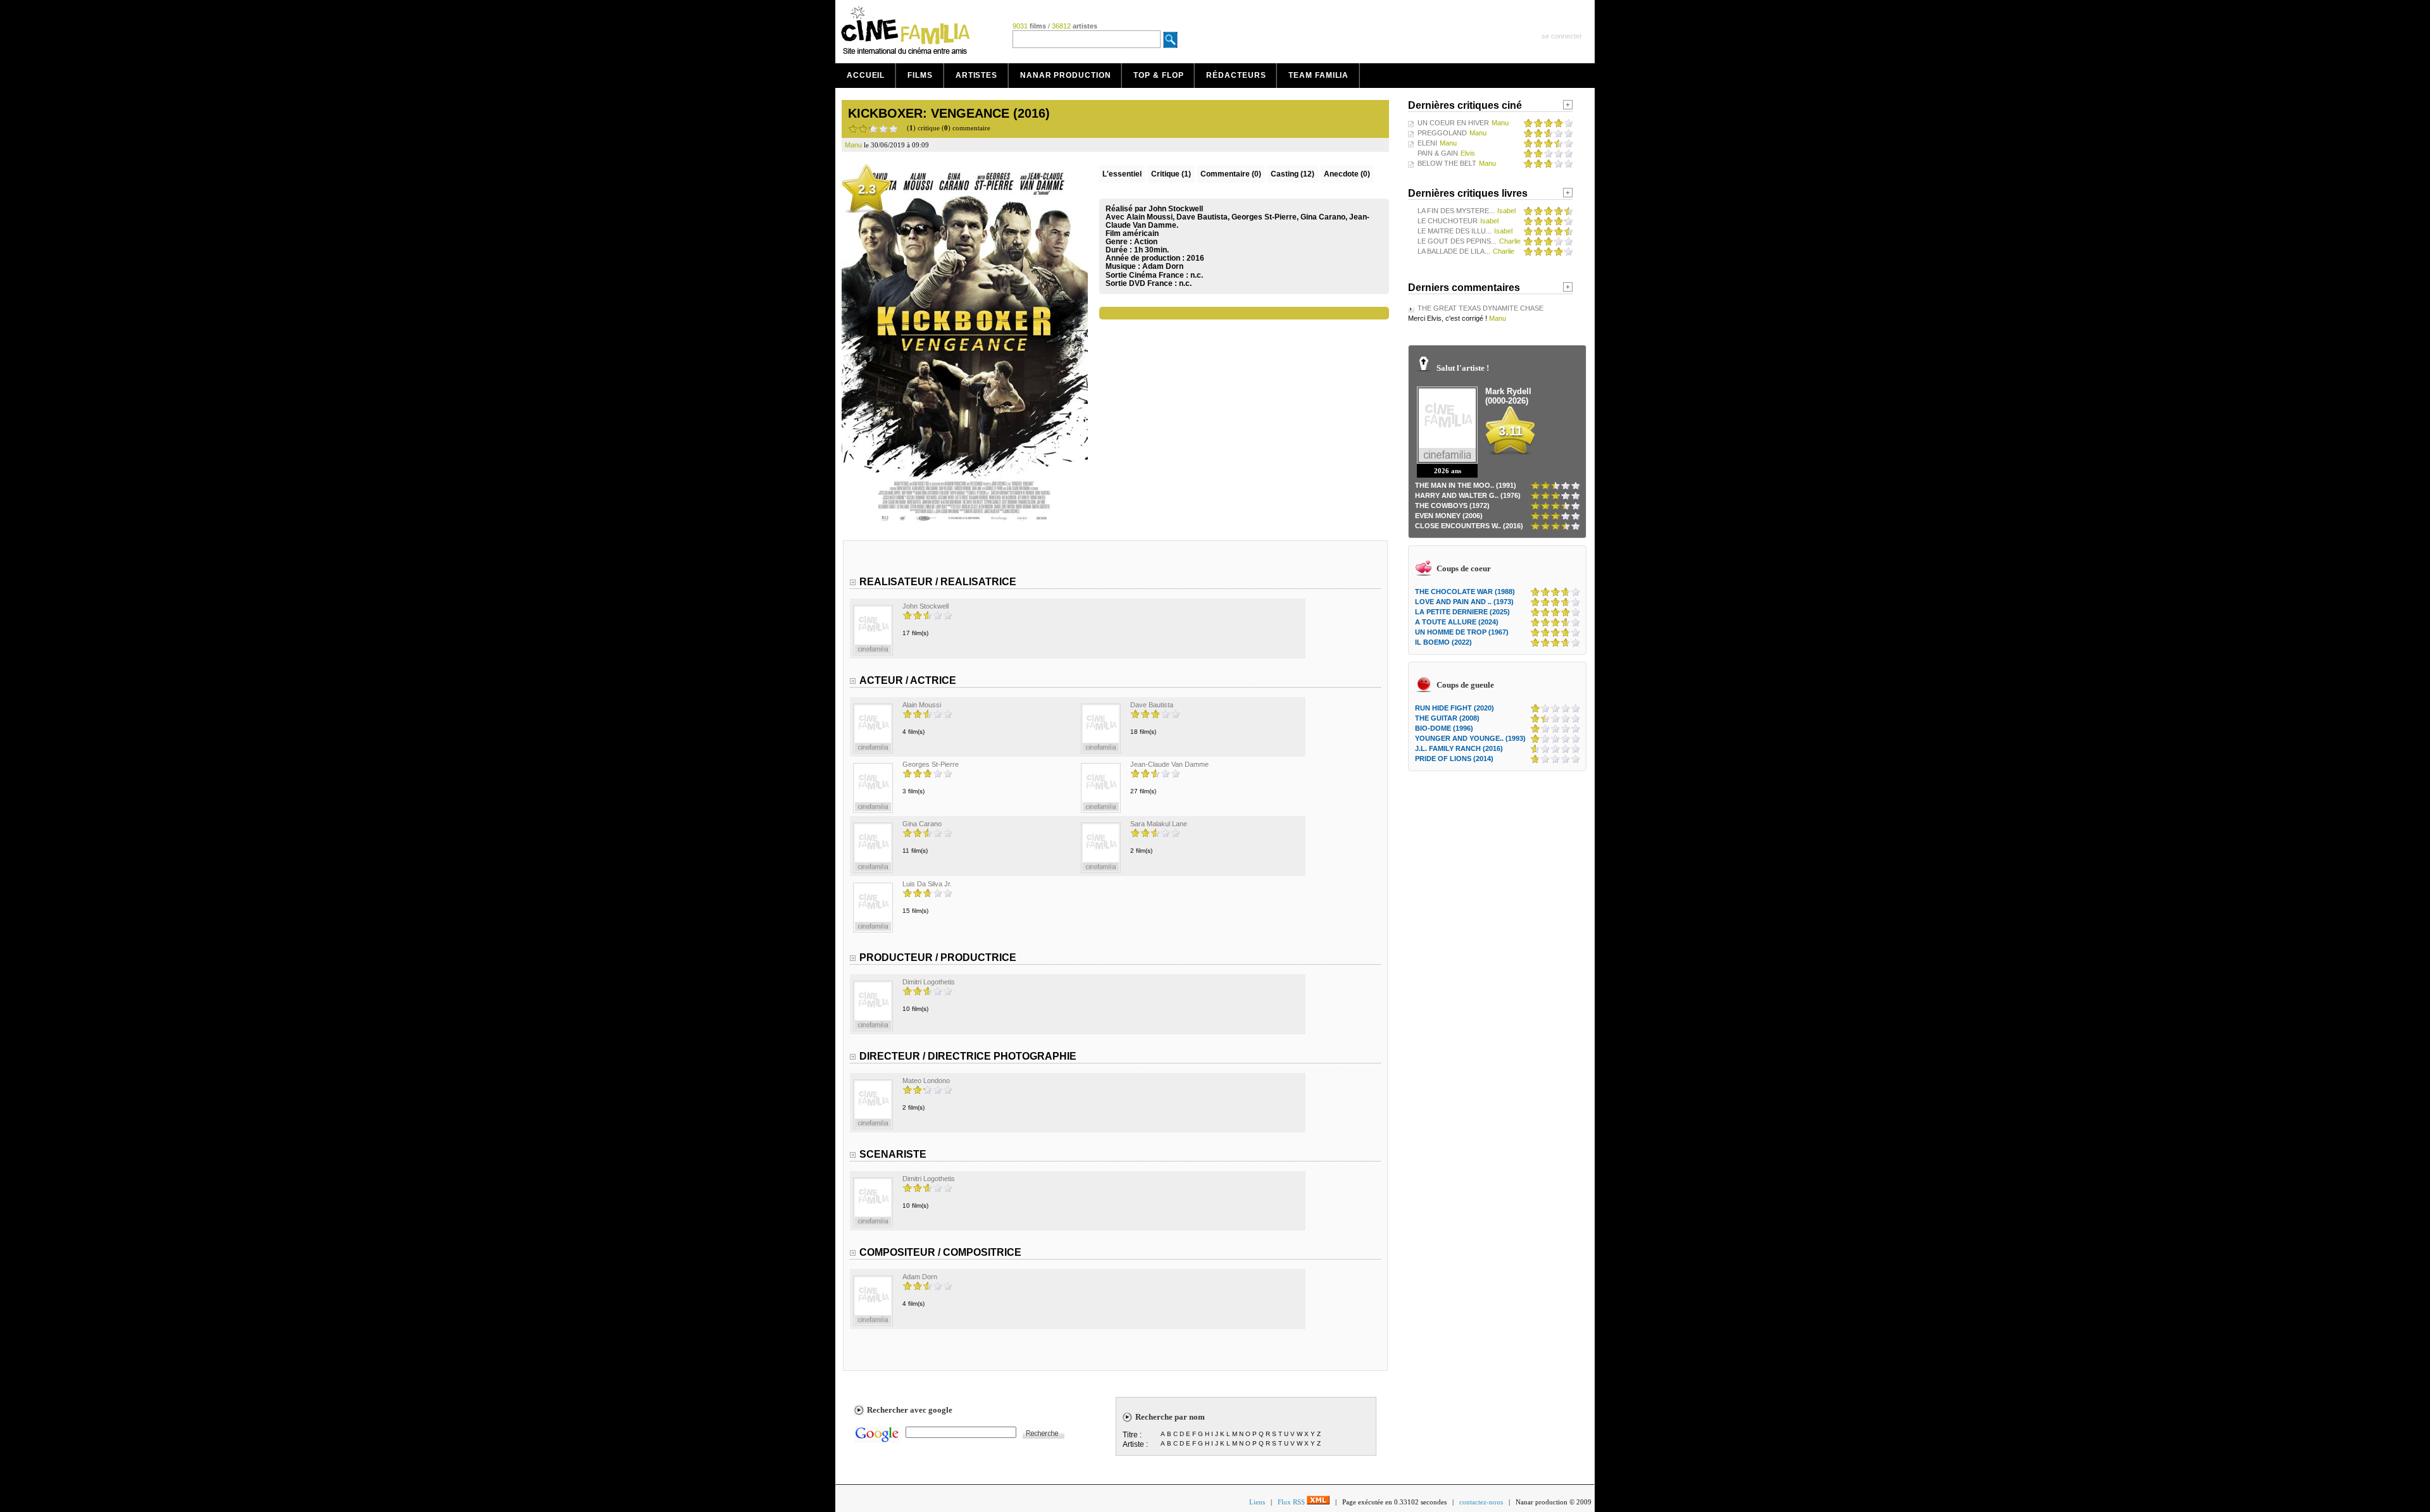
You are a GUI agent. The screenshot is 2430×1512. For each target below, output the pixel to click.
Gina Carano (922, 824)
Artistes (976, 75)
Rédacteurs (1236, 75)
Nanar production (1065, 75)
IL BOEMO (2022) (1443, 642)
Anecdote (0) (1347, 174)
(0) (1231, 174)
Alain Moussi (922, 705)
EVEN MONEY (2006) (1449, 516)
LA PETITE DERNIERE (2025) (1462, 612)
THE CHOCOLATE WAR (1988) (1465, 592)
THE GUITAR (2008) (1447, 718)
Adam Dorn (1163, 266)
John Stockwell (925, 606)
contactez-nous (1481, 1502)
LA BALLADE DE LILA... (1454, 251)
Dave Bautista (1152, 705)
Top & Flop (1158, 75)
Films (920, 75)
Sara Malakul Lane (1159, 824)
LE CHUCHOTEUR (1448, 221)
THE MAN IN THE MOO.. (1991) (1466, 485)
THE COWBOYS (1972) (1452, 505)
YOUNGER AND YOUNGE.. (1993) (1470, 738)
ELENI (1427, 143)
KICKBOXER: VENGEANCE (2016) (949, 113)
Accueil (866, 75)
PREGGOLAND (1442, 133)
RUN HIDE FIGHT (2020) (1455, 708)
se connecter (1562, 36)
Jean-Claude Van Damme (1169, 764)
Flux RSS (1292, 1502)
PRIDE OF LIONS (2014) (1454, 759)
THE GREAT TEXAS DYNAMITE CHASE (1480, 308)
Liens (1257, 1502)
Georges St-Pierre (931, 764)
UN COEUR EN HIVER (1453, 123)
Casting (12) (1293, 174)
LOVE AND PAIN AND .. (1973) (1464, 602)
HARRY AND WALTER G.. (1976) (1468, 495)
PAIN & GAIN (1438, 153)
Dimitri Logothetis (929, 982)
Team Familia (1318, 75)
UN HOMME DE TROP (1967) (1462, 632)
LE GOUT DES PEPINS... (1457, 241)
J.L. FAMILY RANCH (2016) (1459, 748)
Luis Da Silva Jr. (927, 884)
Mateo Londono (926, 1081)
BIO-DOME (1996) (1444, 728)
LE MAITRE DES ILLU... (1455, 231)
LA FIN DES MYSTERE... (1456, 211)
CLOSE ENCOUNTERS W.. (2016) (1469, 526)
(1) (1171, 174)
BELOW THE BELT (1447, 163)
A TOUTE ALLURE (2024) (1457, 622)
